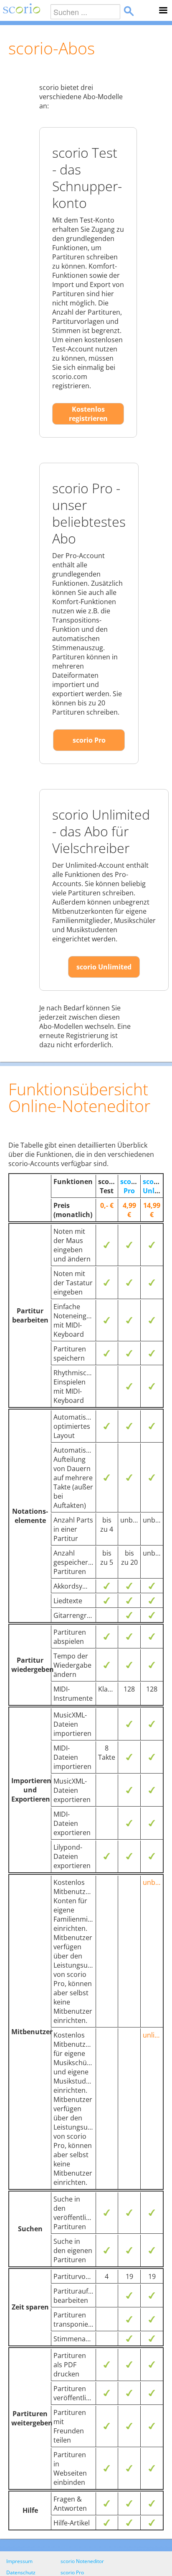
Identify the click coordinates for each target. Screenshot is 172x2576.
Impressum (19, 2561)
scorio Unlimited (104, 967)
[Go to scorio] (20, 10)
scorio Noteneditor (82, 2561)
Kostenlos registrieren (88, 414)
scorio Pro (89, 740)
